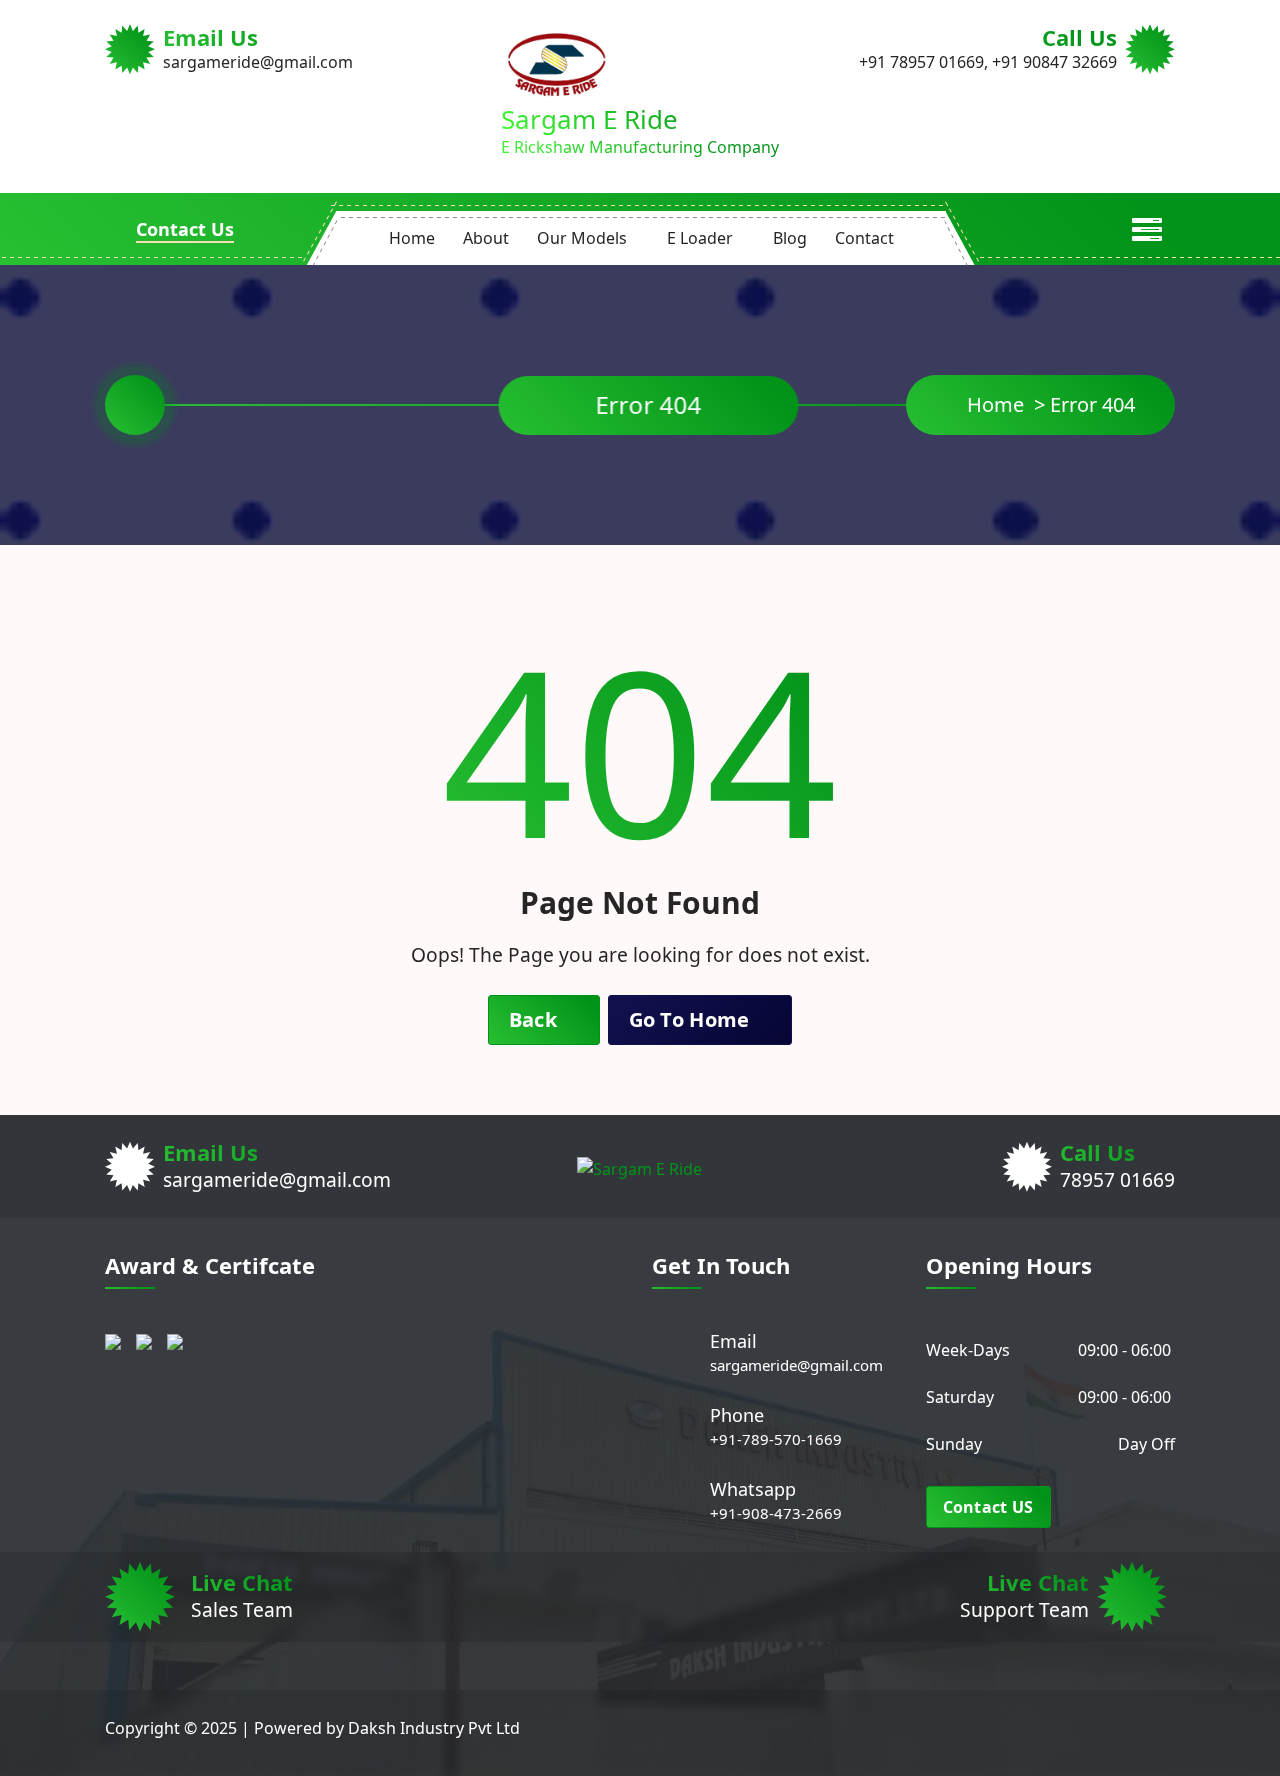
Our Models (582, 238)
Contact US (988, 1507)
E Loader (700, 238)
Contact (864, 238)
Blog (790, 238)
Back (536, 1019)
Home (412, 238)
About (486, 238)
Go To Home (692, 1019)
